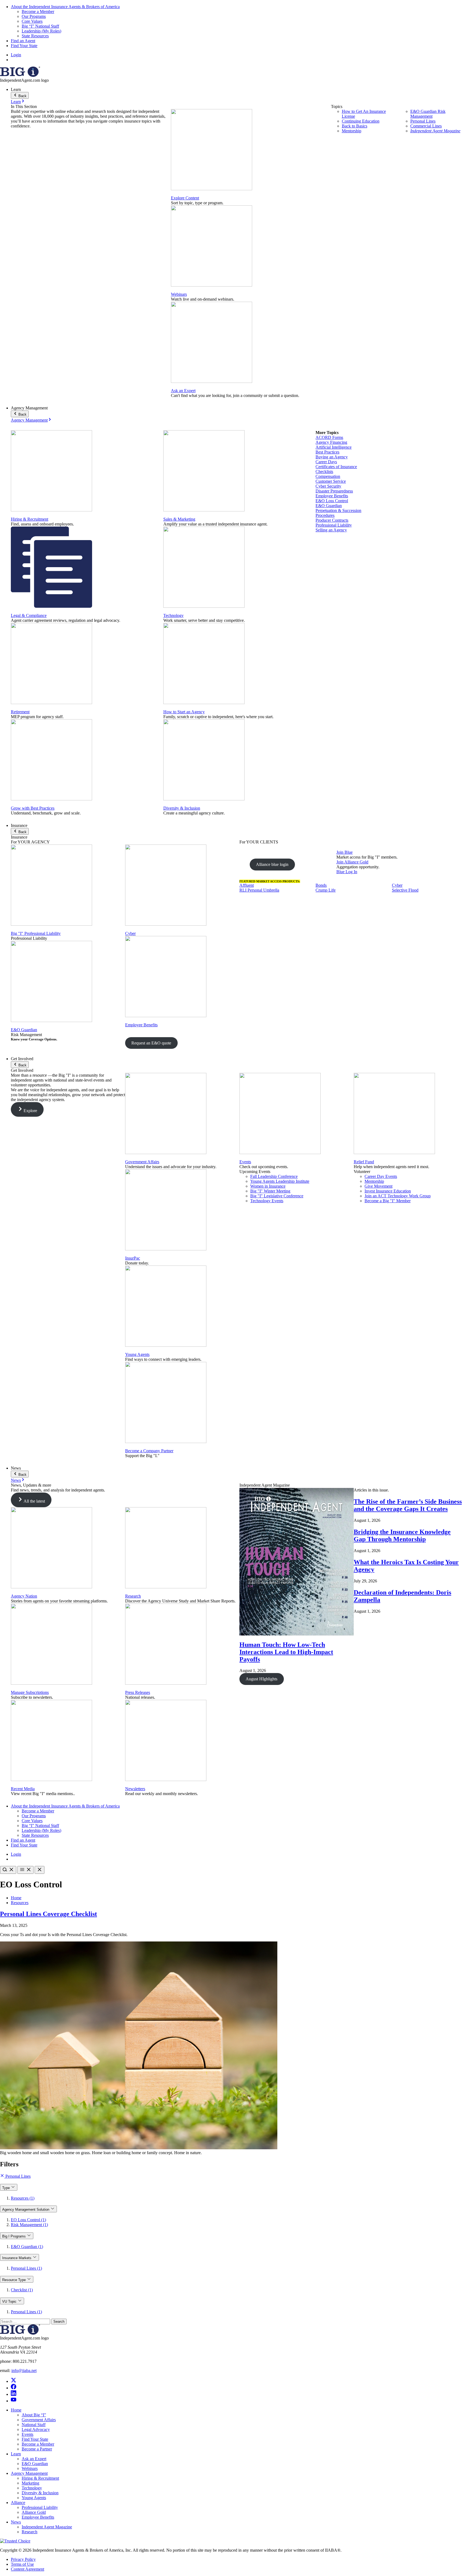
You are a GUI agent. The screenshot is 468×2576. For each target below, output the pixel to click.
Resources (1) (23, 2198)
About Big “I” (34, 2415)
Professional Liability (334, 525)
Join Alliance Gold (352, 862)
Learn (16, 102)
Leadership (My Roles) (41, 31)
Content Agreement (27, 2569)
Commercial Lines (426, 126)
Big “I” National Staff (40, 26)
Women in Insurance (268, 1186)
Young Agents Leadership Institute (280, 1181)
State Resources (35, 36)
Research (133, 1596)
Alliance (18, 2503)
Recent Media (23, 1789)
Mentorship (352, 131)
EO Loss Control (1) (28, 2220)
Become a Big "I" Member (388, 1201)
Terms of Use (22, 2564)
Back (22, 96)
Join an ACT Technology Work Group (398, 1196)
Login (16, 55)
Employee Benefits (332, 496)
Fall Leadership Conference (274, 1176)
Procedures (325, 515)
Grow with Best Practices (33, 808)
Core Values (32, 21)
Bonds (321, 885)
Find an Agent (23, 41)
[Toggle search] (8, 1870)
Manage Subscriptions (30, 1692)
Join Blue (344, 852)
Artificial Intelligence (334, 447)
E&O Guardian (329, 506)
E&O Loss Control (332, 501)
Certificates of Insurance (336, 467)
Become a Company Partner (149, 1451)
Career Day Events (381, 1176)
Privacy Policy (23, 2559)
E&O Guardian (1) (27, 2247)
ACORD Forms (329, 437)
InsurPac (133, 1258)
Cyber (130, 933)
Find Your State (24, 46)
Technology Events (267, 1201)
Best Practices (327, 452)
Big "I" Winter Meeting (270, 1191)
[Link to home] (20, 75)
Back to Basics (355, 126)
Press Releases (138, 1692)
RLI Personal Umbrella (259, 890)
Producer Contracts (332, 520)
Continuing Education (361, 121)
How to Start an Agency (184, 712)
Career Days (326, 462)
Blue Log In (347, 872)
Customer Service (331, 481)
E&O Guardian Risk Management (428, 114)
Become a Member (38, 11)
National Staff (34, 2425)
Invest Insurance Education (388, 1191)
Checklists (324, 471)
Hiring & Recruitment (30, 519)
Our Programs (34, 16)
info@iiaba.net (24, 2370)
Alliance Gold (34, 2512)
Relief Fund (364, 1162)
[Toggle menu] (25, 1870)
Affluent (247, 885)
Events (245, 1162)
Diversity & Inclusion (182, 808)
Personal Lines (423, 121)
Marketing (30, 2483)
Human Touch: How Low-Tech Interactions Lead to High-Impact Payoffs (286, 1652)
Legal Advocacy (36, 2429)
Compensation (328, 476)
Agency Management (29, 420)
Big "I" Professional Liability (36, 933)
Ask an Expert (183, 391)
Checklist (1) (22, 2290)
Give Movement (378, 1186)
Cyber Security (328, 486)
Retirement (20, 712)
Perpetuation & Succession (338, 510)
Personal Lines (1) (26, 2268)
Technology (173, 615)
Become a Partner (37, 2449)
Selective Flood (405, 890)
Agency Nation (24, 1596)
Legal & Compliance (29, 615)
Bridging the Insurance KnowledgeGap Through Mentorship (402, 1535)
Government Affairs (142, 1162)
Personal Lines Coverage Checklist (48, 1914)
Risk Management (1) (29, 2225)
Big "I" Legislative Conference (277, 1196)
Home (16, 1898)
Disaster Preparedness (334, 491)
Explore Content (185, 198)
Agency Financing (331, 442)
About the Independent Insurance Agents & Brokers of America (65, 7)
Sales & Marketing (179, 519)
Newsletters (135, 1789)
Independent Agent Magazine (435, 131)
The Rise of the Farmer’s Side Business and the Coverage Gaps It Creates (408, 1505)
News (16, 1480)
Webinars (179, 294)
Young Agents (137, 1354)
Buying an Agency (332, 457)
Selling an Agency (331, 530)
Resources (20, 1903)
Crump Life (326, 890)
